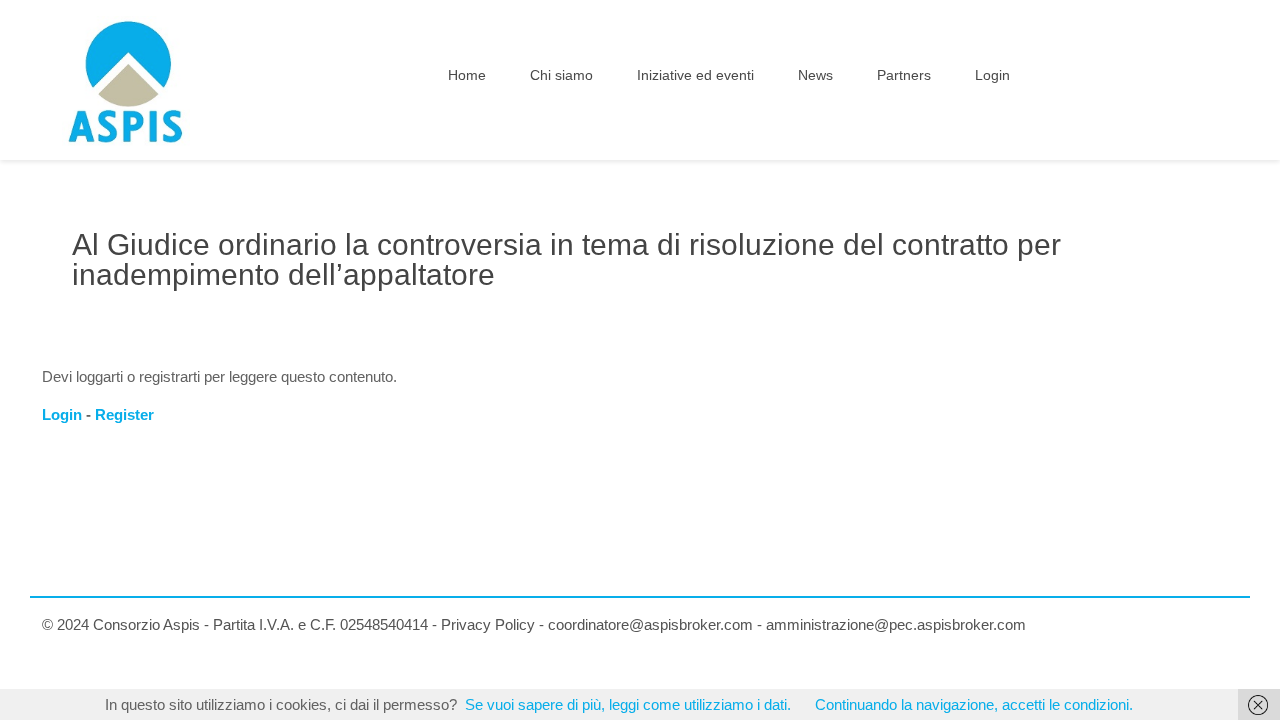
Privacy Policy (488, 624)
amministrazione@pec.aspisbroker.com (896, 624)
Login (62, 414)
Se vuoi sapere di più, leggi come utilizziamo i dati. (628, 704)
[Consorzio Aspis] (126, 80)
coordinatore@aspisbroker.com (650, 624)
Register (124, 414)
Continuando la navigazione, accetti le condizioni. (974, 704)
